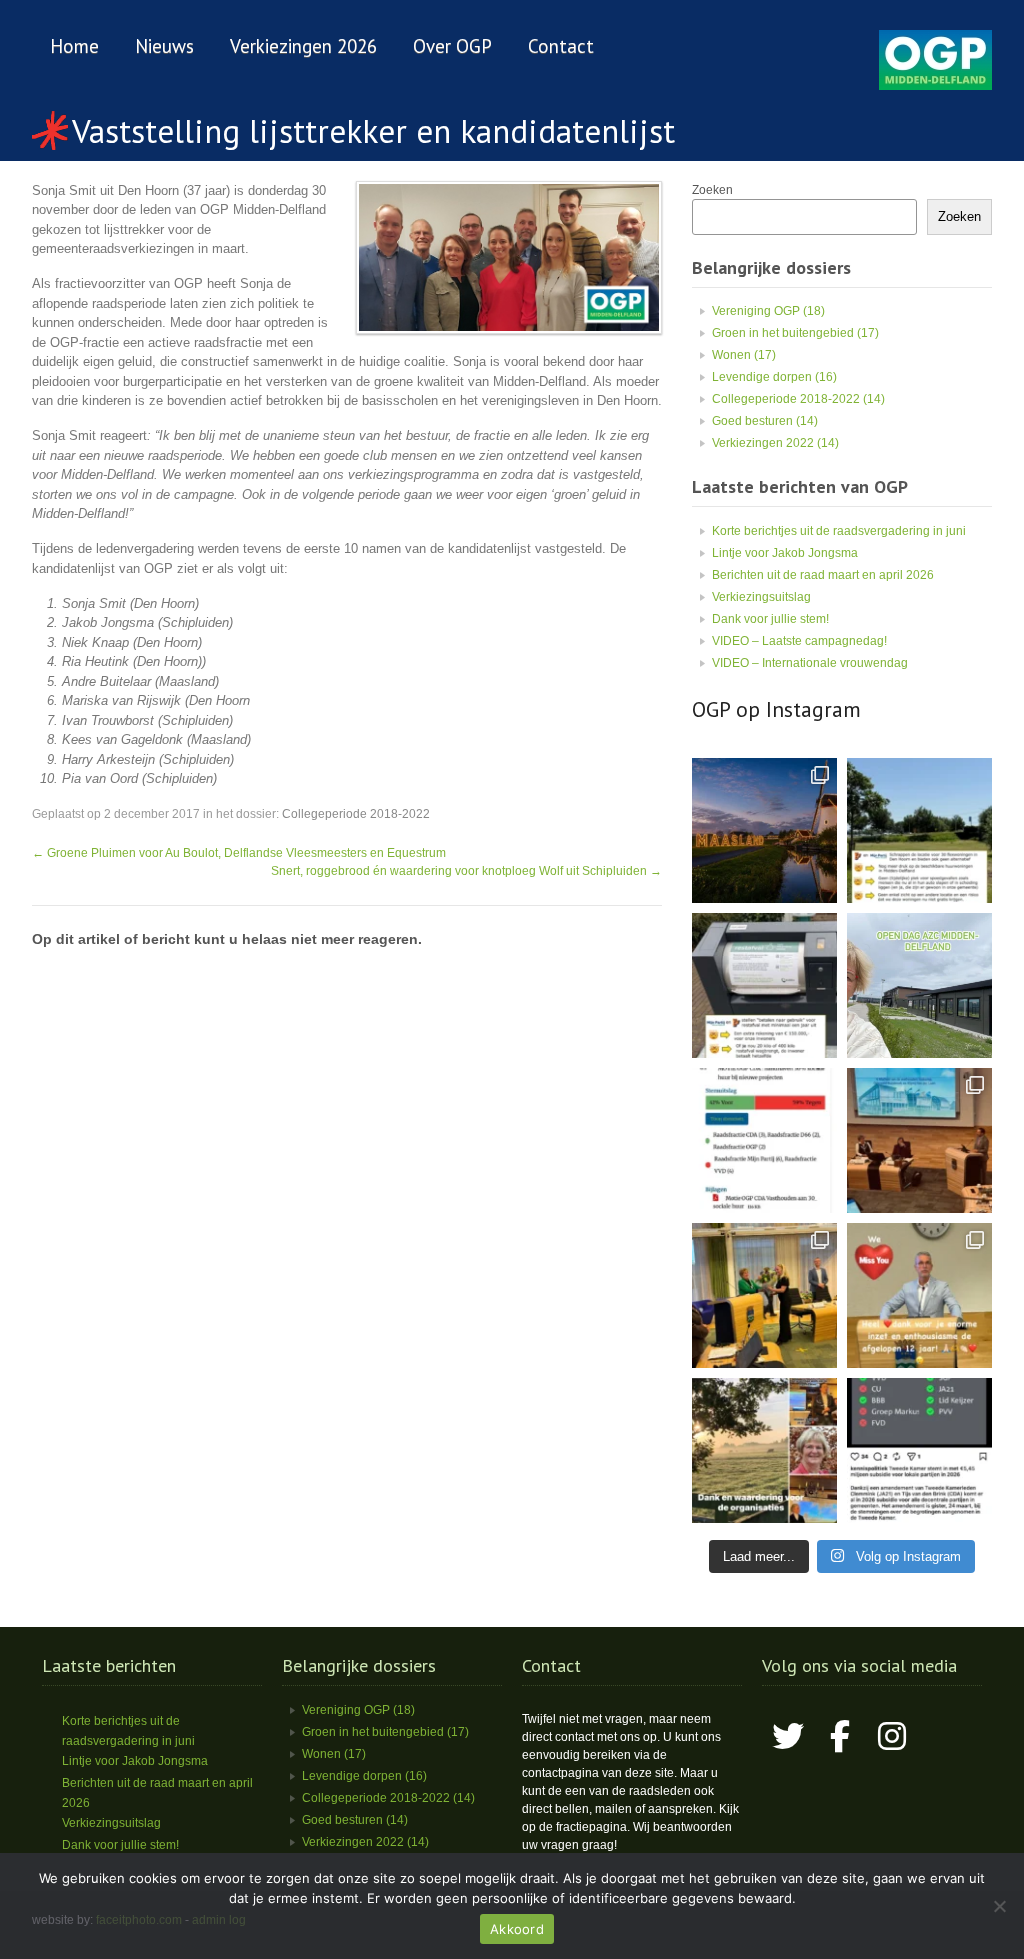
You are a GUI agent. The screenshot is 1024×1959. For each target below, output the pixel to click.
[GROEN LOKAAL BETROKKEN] (935, 86)
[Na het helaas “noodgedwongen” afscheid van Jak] (919, 1295)
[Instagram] (892, 1736)
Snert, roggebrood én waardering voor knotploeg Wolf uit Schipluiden (466, 871)
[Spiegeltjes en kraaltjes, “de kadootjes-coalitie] (764, 830)
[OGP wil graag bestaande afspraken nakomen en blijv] (764, 1140)
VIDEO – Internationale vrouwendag (810, 663)
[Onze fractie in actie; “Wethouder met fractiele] (764, 1450)
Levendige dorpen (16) (774, 377)
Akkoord (517, 1929)
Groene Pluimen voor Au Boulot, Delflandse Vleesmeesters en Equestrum (239, 853)
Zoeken (712, 190)
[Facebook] (840, 1736)
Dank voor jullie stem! (770, 619)
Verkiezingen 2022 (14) (775, 443)
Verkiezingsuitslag (761, 597)
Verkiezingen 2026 (303, 46)
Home (74, 46)
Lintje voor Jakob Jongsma (785, 553)
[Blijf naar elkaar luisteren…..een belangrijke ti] (919, 1140)
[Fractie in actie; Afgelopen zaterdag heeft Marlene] (919, 985)
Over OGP (452, 46)
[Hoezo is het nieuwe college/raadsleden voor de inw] (764, 985)
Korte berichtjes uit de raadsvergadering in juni (839, 531)
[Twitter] (788, 1736)
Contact (561, 46)
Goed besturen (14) (765, 421)
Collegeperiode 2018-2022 (356, 814)
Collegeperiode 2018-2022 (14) (798, 399)
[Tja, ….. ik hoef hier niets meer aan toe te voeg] (919, 830)
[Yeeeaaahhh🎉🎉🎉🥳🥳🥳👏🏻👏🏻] (919, 1450)
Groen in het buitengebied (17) (795, 333)
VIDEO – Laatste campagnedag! (799, 641)
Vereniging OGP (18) (768, 311)
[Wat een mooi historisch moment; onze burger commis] (764, 1295)
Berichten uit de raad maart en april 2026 (823, 575)
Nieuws (164, 46)
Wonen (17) (744, 355)
